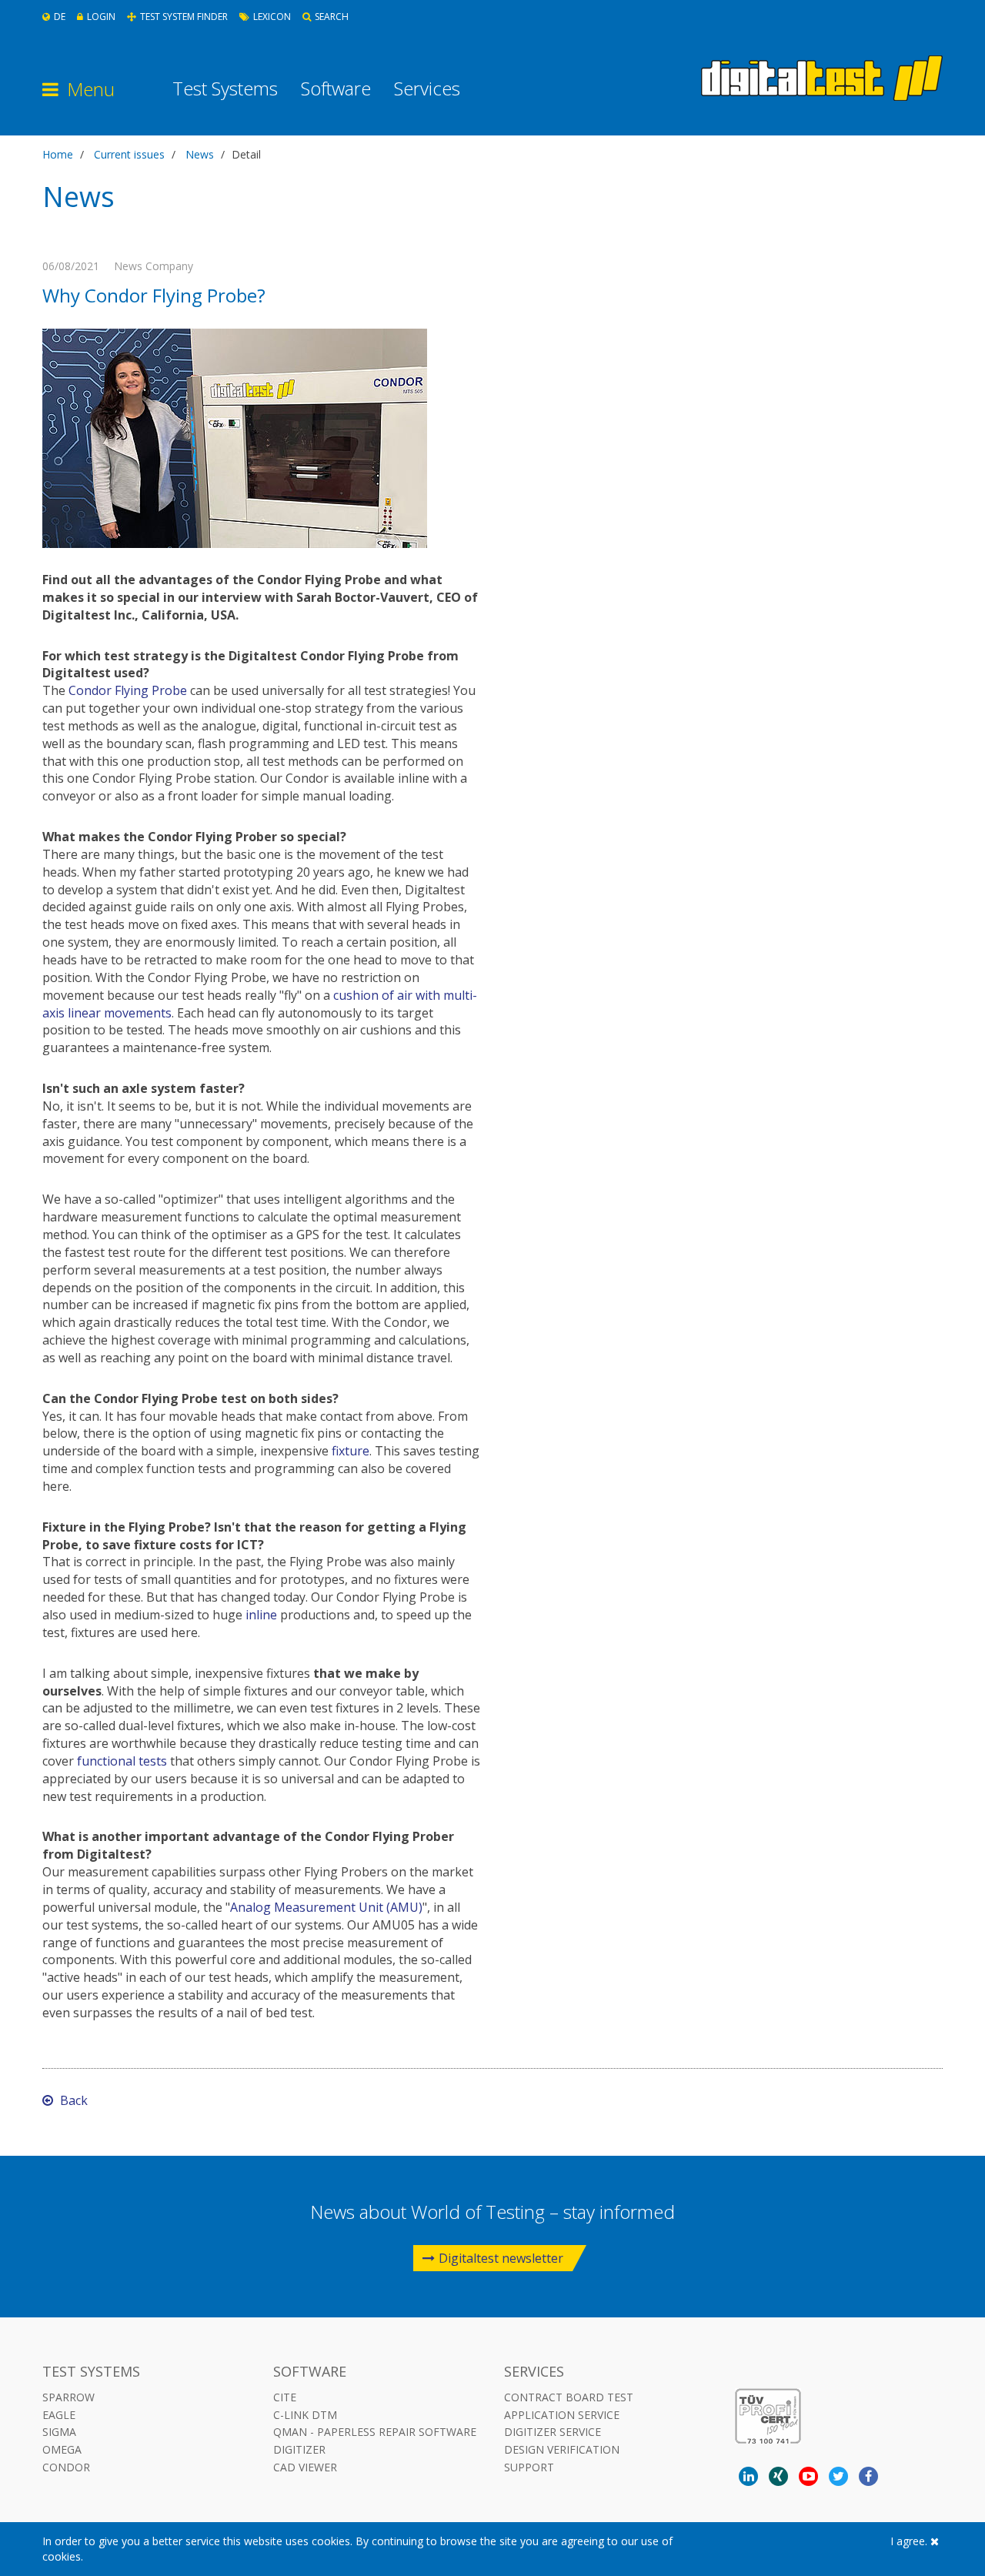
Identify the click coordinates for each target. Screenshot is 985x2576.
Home (58, 154)
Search (332, 17)
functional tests (122, 1761)
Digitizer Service (553, 2432)
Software (336, 89)
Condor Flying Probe (128, 690)
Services (427, 89)
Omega (62, 2449)
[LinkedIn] (748, 2476)
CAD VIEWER (305, 2467)
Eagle (59, 2415)
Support (529, 2467)
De (60, 17)
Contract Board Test (569, 2397)
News (200, 154)
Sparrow (68, 2397)
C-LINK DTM (305, 2415)
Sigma (59, 2432)
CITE (285, 2397)
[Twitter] (838, 2476)
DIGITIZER (299, 2449)
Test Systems (225, 89)
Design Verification (562, 2449)
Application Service (562, 2415)
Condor (66, 2467)
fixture (351, 1451)
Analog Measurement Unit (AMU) (326, 1907)
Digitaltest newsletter (501, 2258)
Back (72, 2100)
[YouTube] (808, 2476)
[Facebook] (868, 2476)
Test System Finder (184, 17)
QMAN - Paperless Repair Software (375, 2432)
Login (101, 17)
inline (261, 1615)
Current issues (129, 154)
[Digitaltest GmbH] (822, 78)
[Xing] (778, 2476)
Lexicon (272, 17)
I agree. (910, 2541)
